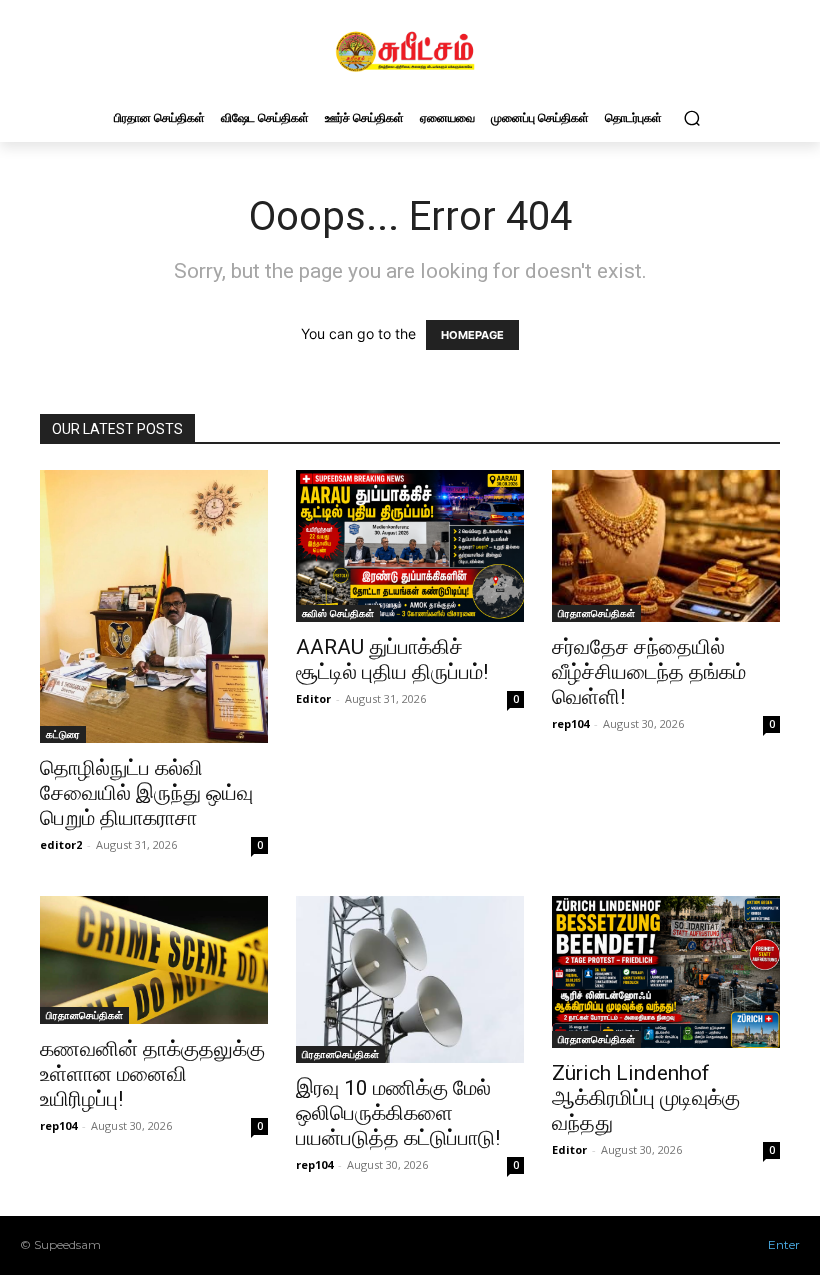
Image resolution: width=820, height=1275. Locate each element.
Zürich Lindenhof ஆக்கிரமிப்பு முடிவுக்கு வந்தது (646, 1098)
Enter (784, 1244)
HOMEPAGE (472, 335)
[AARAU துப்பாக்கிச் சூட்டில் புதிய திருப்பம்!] (410, 546)
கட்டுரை (63, 734)
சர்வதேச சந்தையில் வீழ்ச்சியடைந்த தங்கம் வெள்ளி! (649, 672)
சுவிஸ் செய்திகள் (338, 613)
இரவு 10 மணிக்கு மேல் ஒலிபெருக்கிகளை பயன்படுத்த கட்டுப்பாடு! (398, 1113)
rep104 (570, 723)
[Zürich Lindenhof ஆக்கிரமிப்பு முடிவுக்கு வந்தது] (666, 972)
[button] (691, 117)
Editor (313, 698)
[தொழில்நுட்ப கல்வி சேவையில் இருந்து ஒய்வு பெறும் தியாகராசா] (154, 606)
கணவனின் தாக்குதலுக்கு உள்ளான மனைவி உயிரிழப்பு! (152, 1074)
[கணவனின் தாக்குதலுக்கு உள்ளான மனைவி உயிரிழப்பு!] (154, 960)
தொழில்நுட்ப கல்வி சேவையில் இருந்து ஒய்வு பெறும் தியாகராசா (146, 793)
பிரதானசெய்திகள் (596, 613)
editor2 (61, 844)
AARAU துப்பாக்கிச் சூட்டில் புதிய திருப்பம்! (392, 659)
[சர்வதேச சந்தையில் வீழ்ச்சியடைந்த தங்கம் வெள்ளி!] (666, 546)
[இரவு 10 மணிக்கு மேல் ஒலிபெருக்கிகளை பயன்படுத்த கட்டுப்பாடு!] (410, 980)
